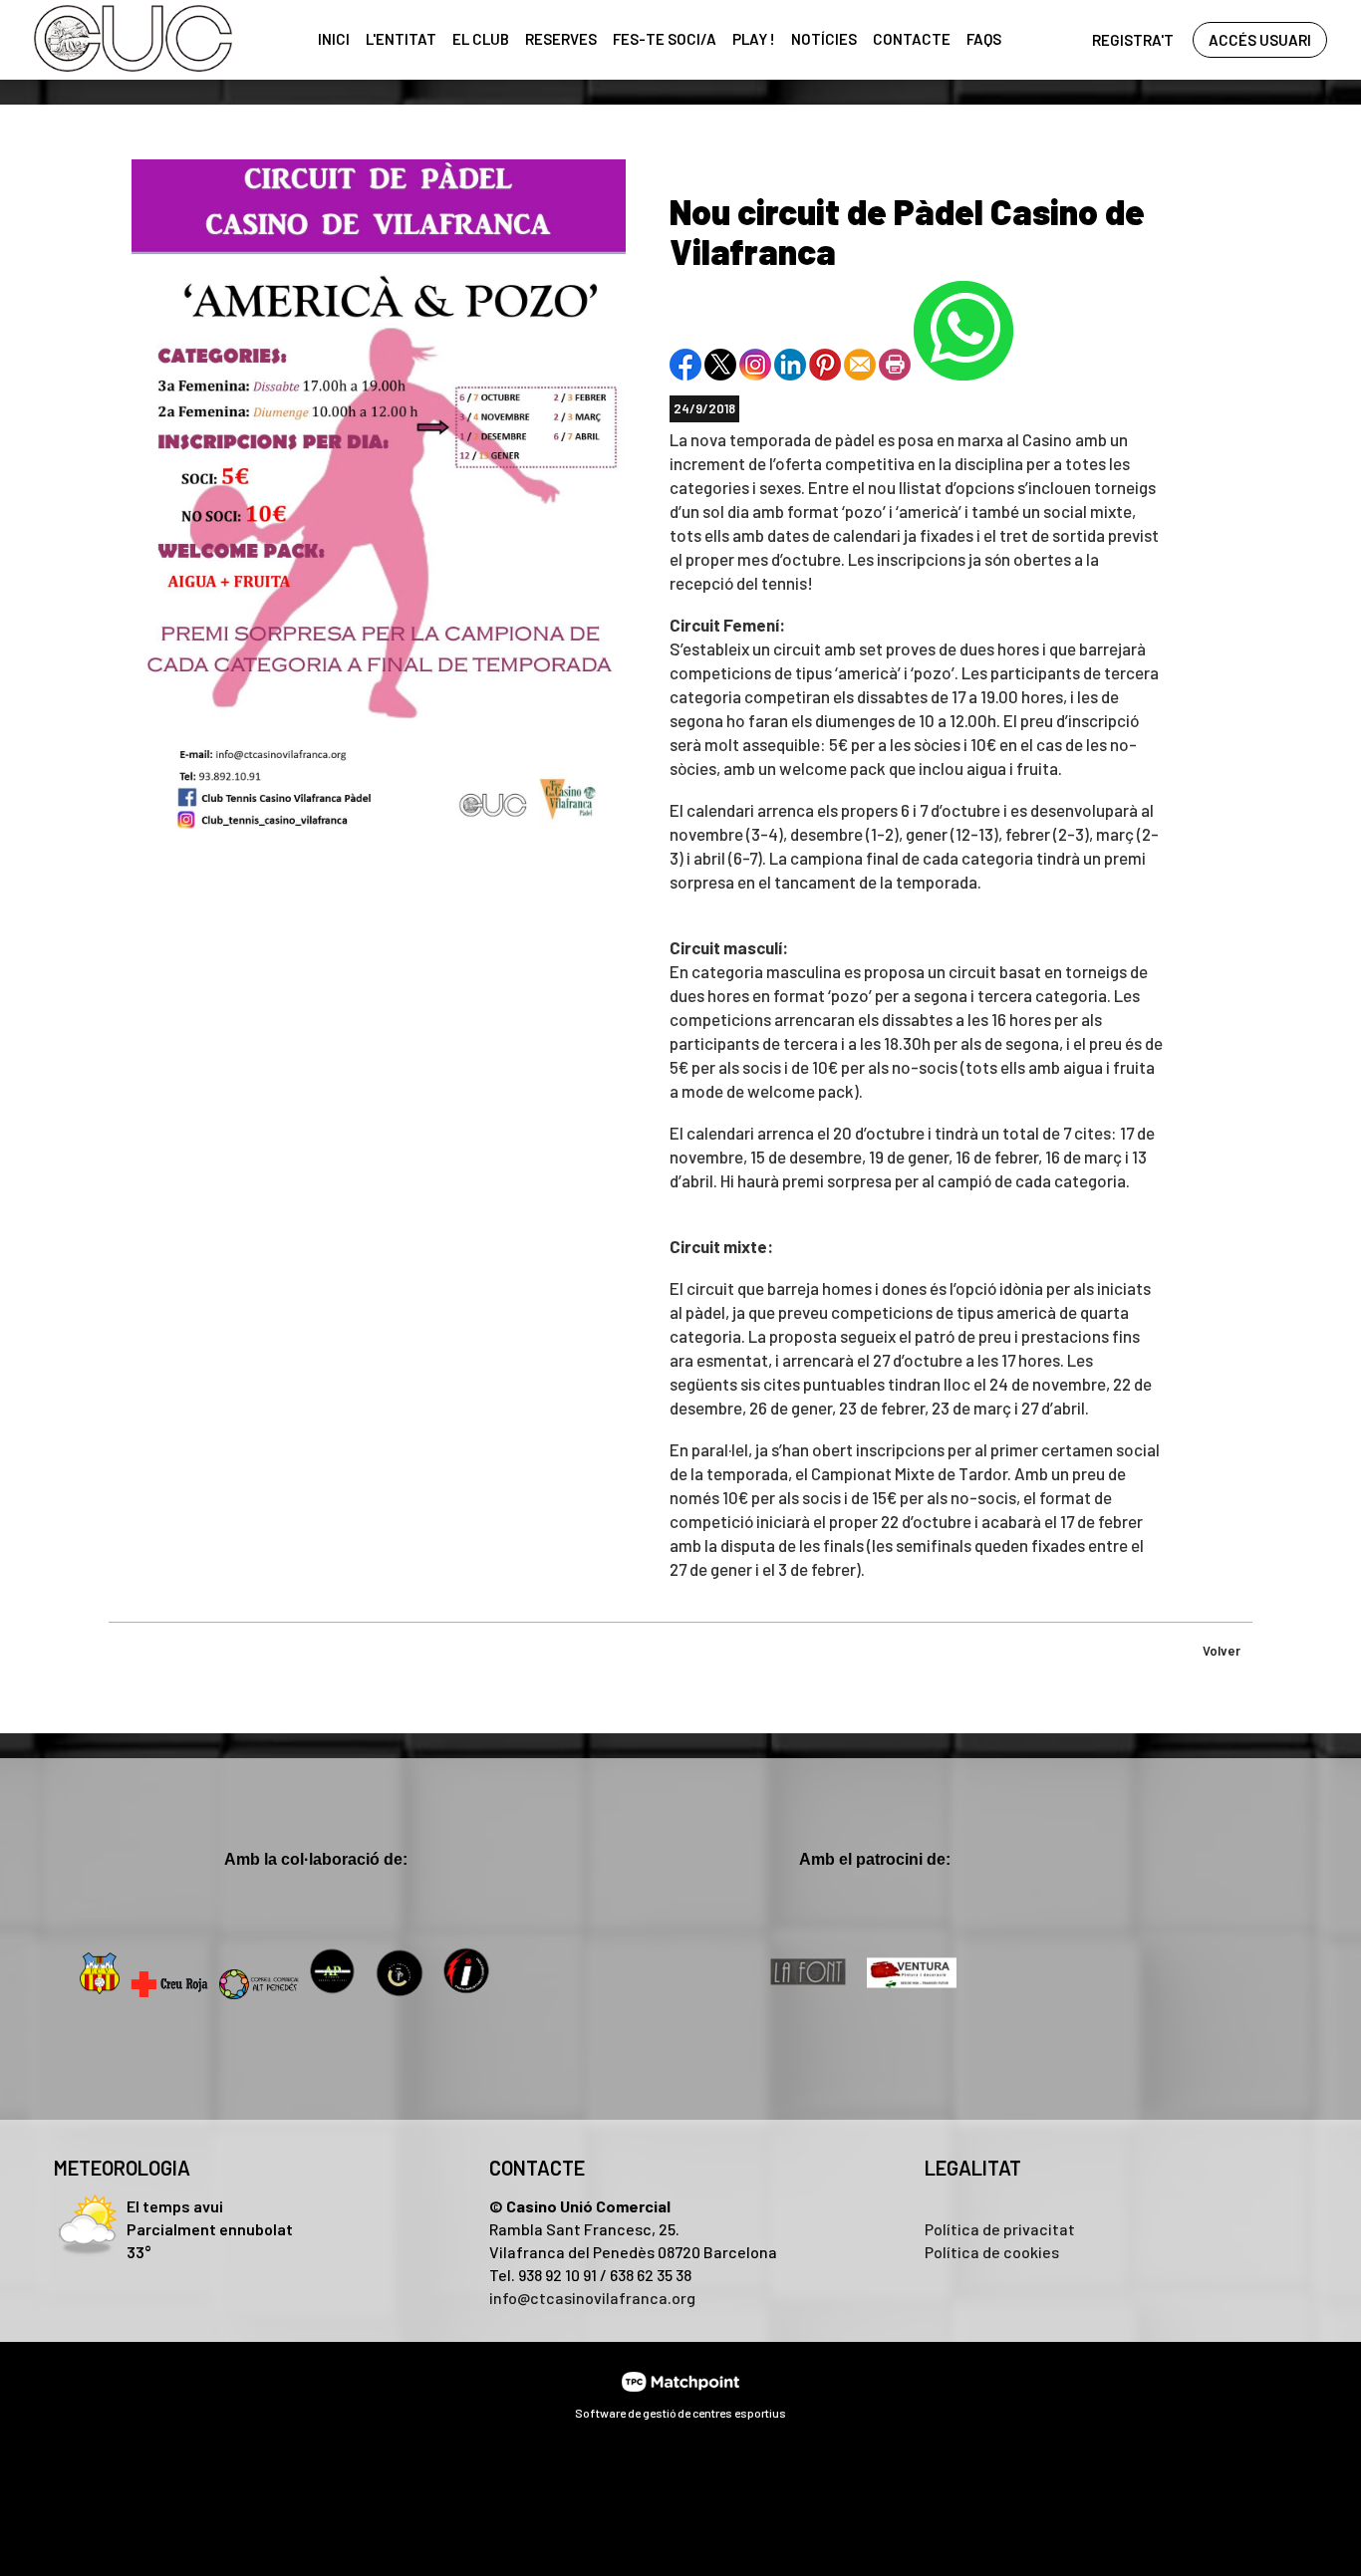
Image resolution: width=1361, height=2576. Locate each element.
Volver (1222, 1651)
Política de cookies (992, 2252)
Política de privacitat (1000, 2229)
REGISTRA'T (1133, 40)
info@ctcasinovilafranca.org (592, 2298)
